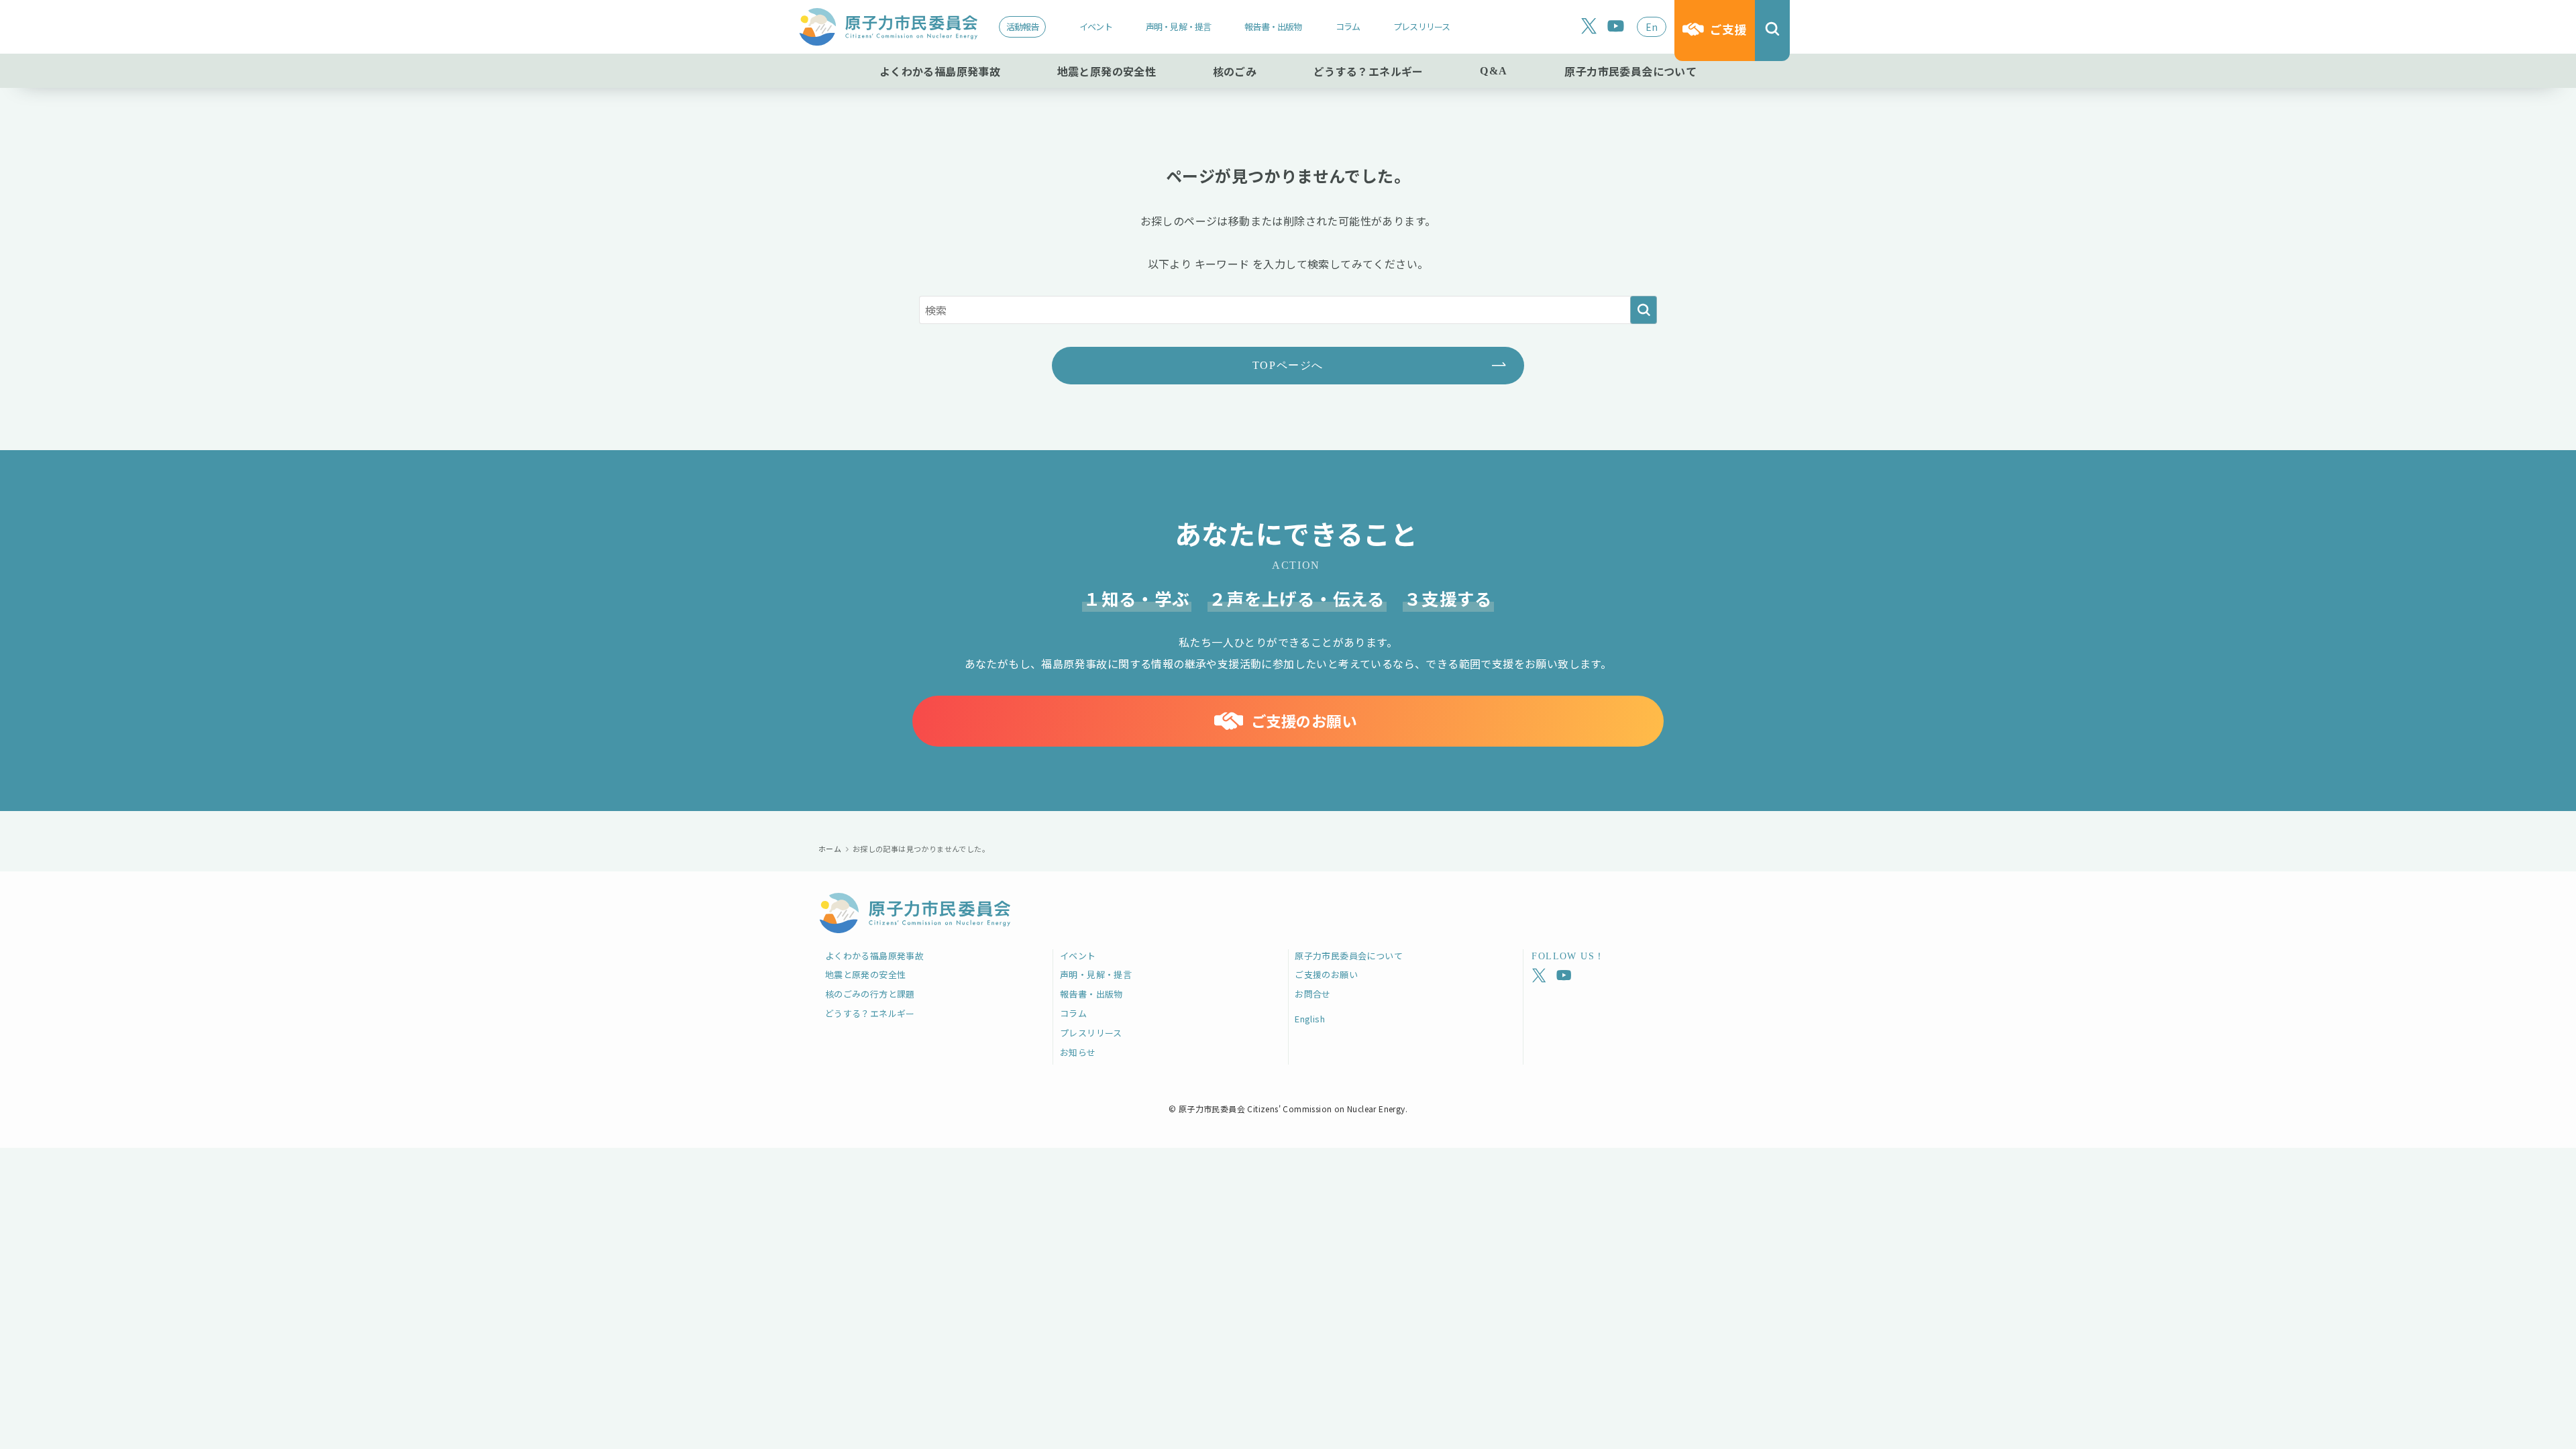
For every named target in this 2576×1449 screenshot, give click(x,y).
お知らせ (1078, 1052)
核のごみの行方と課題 (870, 994)
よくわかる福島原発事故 (874, 956)
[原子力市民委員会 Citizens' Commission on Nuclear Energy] (888, 27)
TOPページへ (1288, 365)
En (1652, 27)
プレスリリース (1421, 26)
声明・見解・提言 (1179, 26)
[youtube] (1616, 26)
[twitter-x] (1589, 26)
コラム (1348, 26)
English (1310, 1019)
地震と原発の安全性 (866, 974)
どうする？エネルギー (870, 1013)
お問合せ (1313, 994)
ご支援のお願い (1326, 974)
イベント (1096, 26)
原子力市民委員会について (1349, 956)
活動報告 (1023, 26)
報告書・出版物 (1273, 26)
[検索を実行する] (1644, 310)
